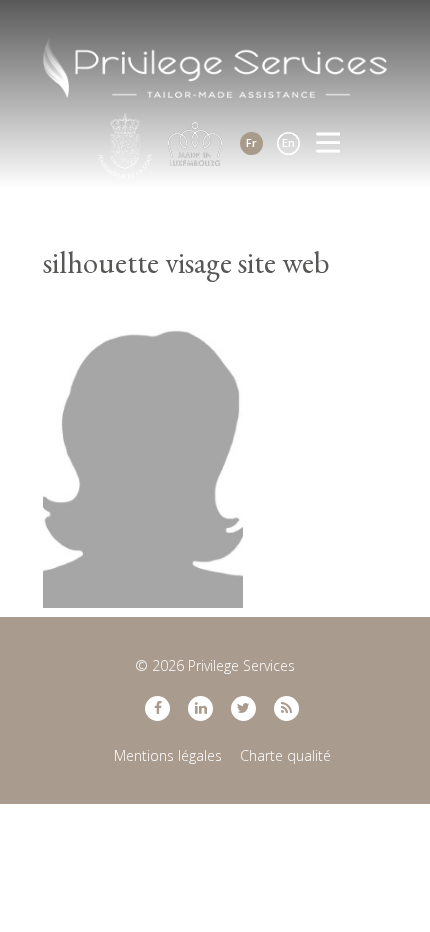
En (288, 142)
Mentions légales (168, 755)
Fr (251, 142)
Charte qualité (285, 755)
